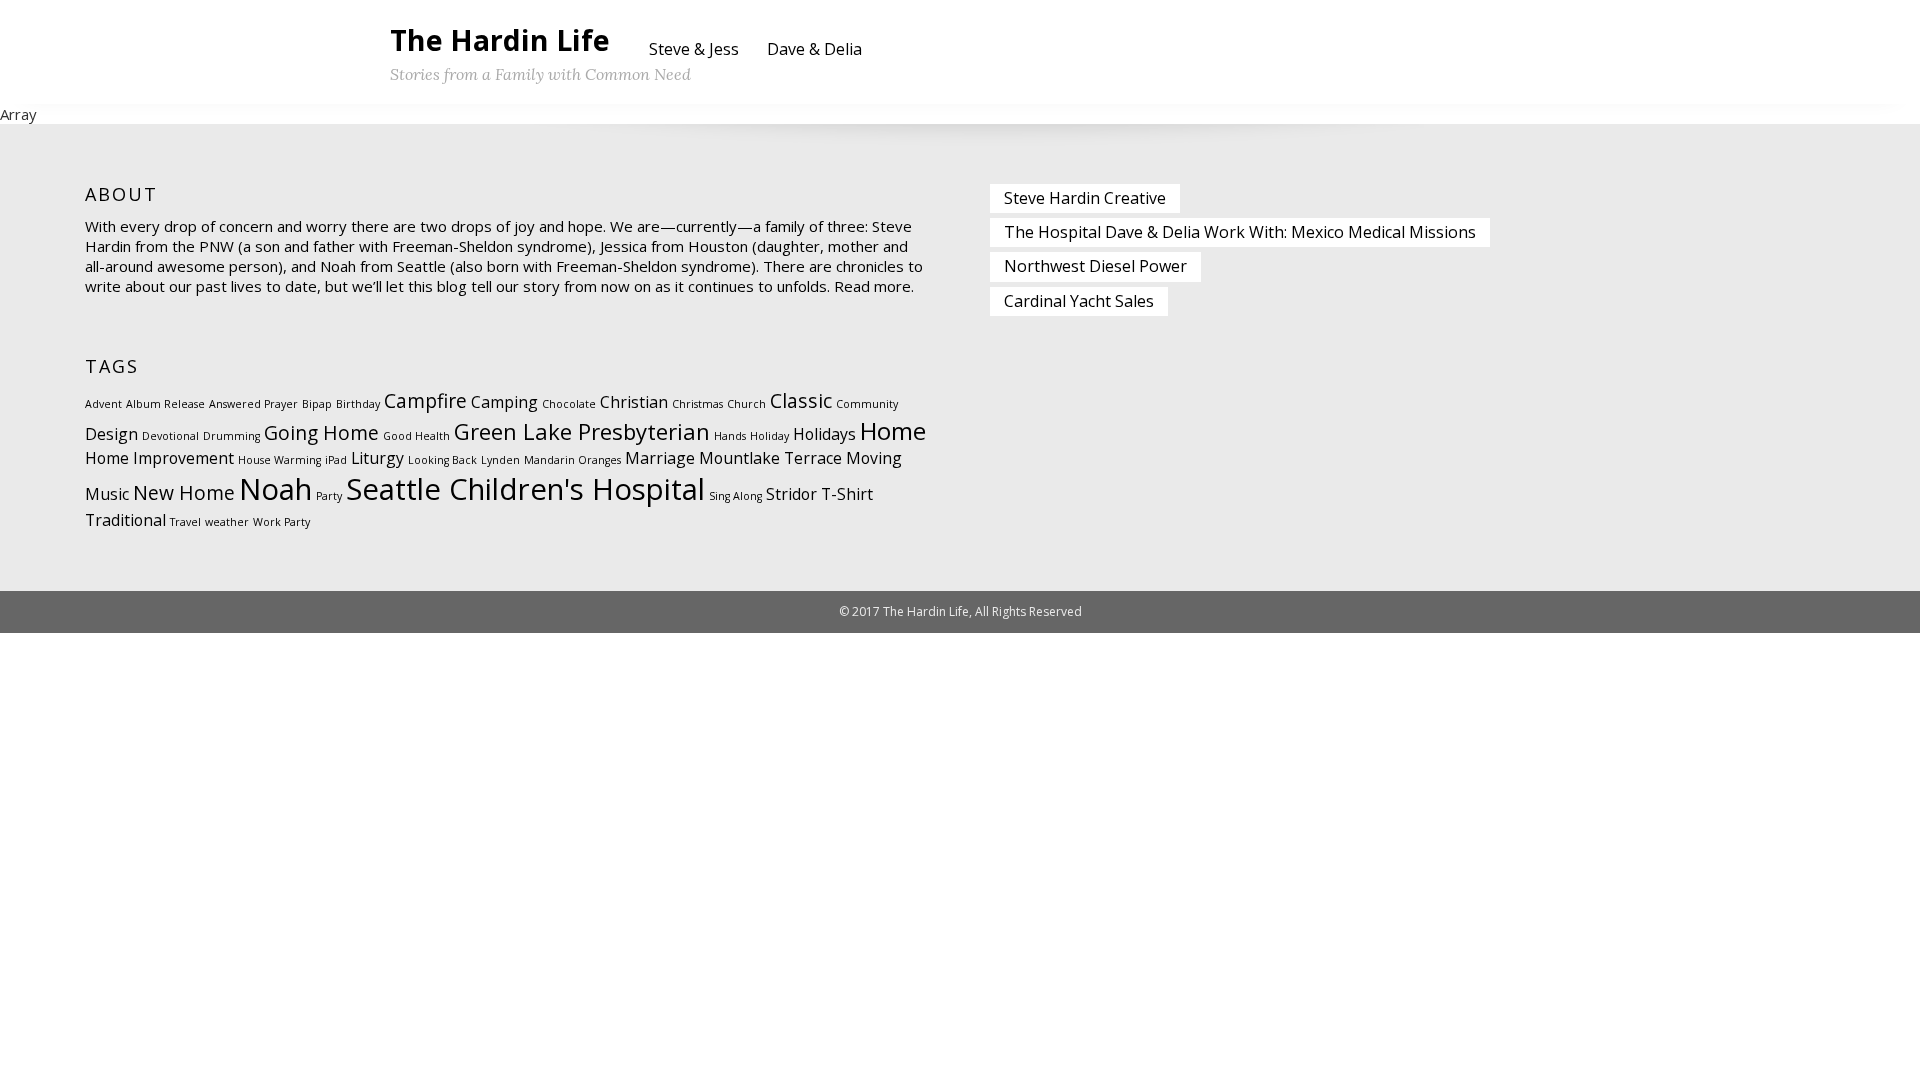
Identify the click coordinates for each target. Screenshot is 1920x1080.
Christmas (697, 404)
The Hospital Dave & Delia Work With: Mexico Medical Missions (1240, 232)
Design (111, 434)
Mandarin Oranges (572, 460)
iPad (336, 460)
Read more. (874, 286)
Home (893, 430)
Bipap (317, 404)
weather (227, 522)
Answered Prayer (253, 404)
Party (329, 496)
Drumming (231, 436)
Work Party (281, 522)
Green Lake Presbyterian (582, 431)
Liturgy (377, 458)
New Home (184, 492)
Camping (504, 402)
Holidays (824, 434)
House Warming (279, 460)
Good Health (416, 436)
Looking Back (442, 460)
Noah (275, 489)
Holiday (769, 436)
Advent (103, 404)
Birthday (358, 404)
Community (867, 404)
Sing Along (735, 496)
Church (746, 404)
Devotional (170, 436)
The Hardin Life (500, 39)
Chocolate (569, 404)
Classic (801, 400)
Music (107, 494)
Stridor (791, 494)
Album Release (165, 404)
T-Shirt (847, 494)
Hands (730, 436)
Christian (634, 402)
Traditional (125, 520)
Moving (874, 458)
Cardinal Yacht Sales (1079, 301)
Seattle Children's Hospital (525, 489)
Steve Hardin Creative (1085, 198)
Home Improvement (159, 458)
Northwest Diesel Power (1095, 266)
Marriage (660, 458)
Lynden (500, 460)
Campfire (425, 400)
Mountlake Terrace (770, 458)
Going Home (321, 432)
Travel (185, 522)
